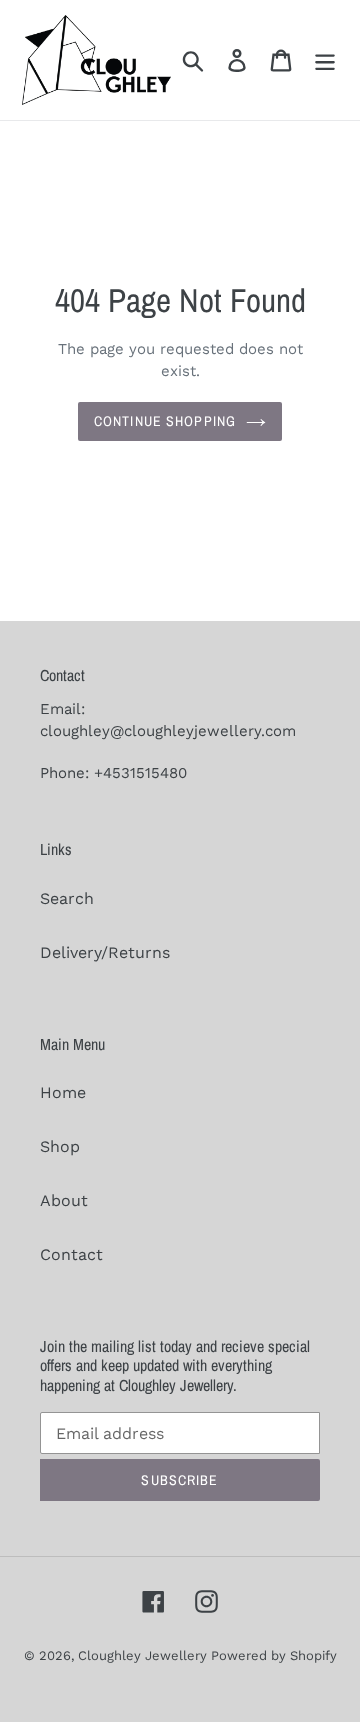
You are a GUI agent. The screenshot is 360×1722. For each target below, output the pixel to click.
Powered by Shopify (274, 1655)
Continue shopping (165, 421)
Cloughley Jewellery (144, 1655)
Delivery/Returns (105, 952)
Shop (60, 1146)
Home (63, 1092)
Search (67, 898)
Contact (71, 1254)
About (64, 1200)
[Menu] (325, 60)
